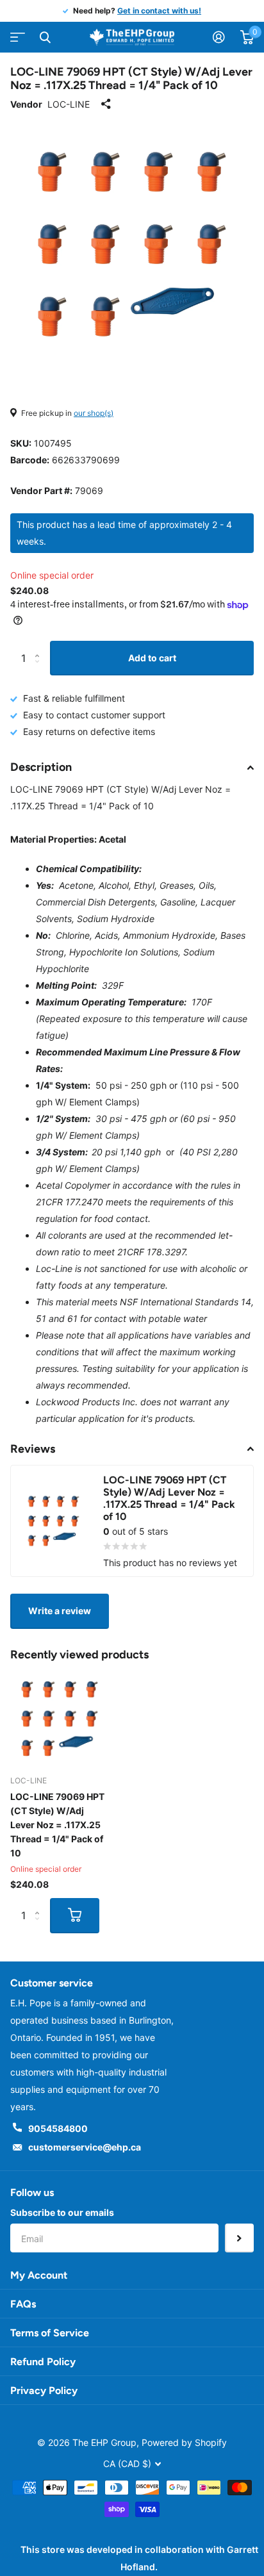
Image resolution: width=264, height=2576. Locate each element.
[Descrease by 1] (40, 670)
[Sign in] (219, 37)
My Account (39, 2275)
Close (45, 37)
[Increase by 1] (40, 646)
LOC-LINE (69, 104)
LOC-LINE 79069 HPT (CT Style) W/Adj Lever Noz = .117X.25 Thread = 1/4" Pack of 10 (57, 1825)
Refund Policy (43, 2362)
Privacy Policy (44, 2390)
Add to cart (152, 658)
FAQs (23, 2304)
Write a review (60, 1611)
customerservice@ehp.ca (85, 2147)
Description (41, 767)
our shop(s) (94, 413)
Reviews (33, 1449)
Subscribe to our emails (62, 2212)
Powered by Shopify (184, 2442)
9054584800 (58, 2128)
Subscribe (239, 2238)
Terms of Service (50, 2333)
